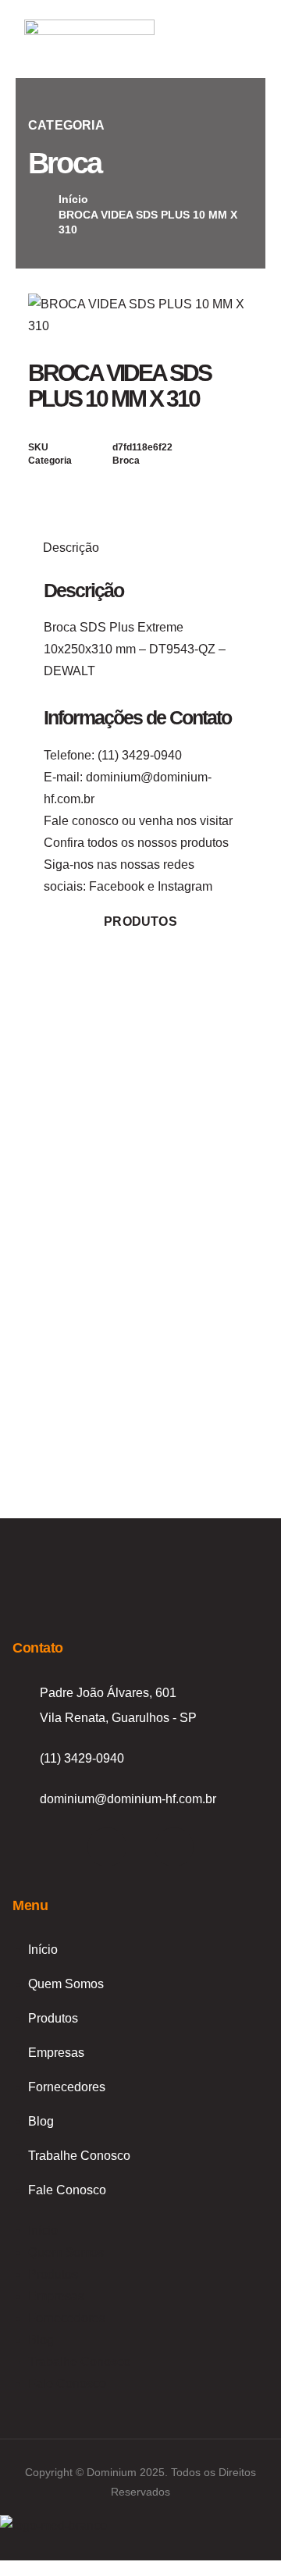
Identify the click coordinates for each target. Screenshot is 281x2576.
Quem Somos (66, 1984)
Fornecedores (67, 2087)
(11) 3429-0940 (140, 755)
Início (43, 1950)
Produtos (53, 2018)
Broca (64, 163)
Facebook (117, 886)
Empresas (56, 2053)
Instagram (185, 886)
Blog (41, 2121)
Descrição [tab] (71, 548)
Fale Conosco (67, 2190)
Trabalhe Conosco (79, 2156)
